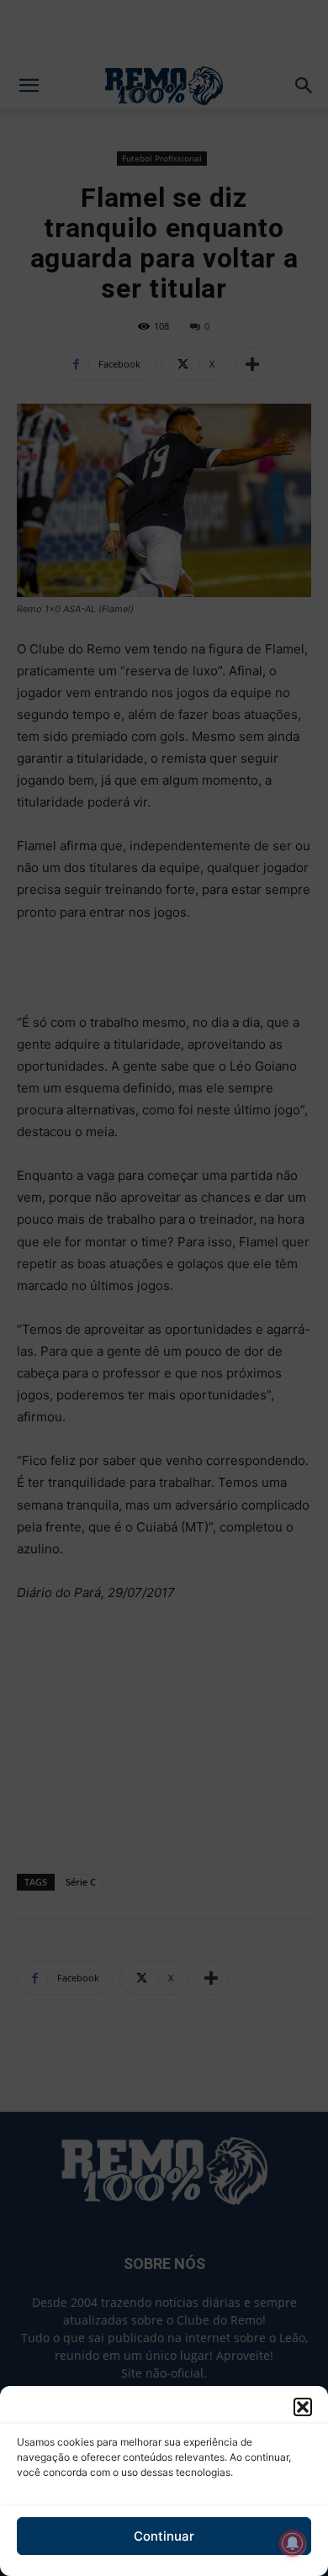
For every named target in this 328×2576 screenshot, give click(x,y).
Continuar (164, 2536)
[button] (303, 2407)
